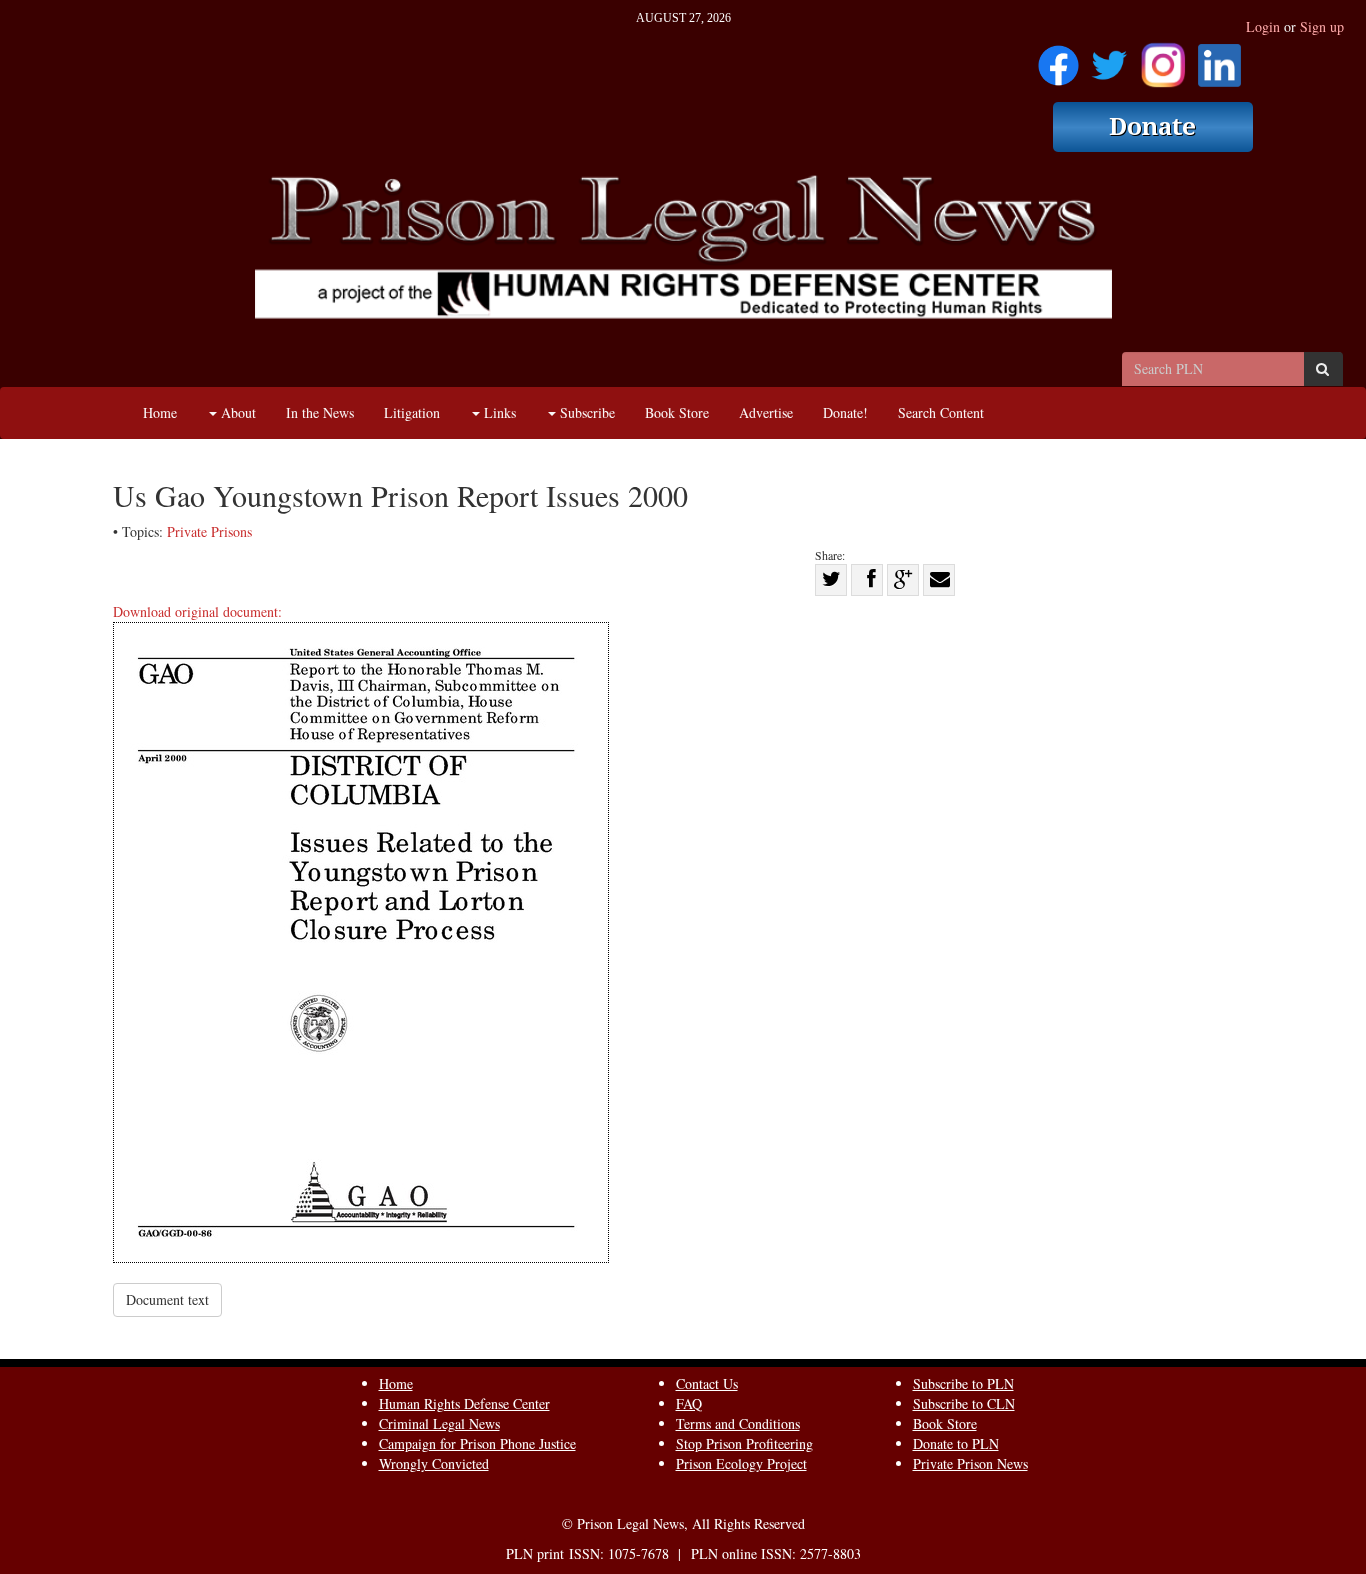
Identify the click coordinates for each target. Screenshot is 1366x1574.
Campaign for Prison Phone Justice (477, 1443)
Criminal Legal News (439, 1423)
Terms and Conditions (738, 1423)
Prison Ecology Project (741, 1463)
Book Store (677, 412)
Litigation (412, 412)
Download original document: (197, 611)
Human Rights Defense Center (464, 1403)
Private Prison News (970, 1463)
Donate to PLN (956, 1443)
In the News (320, 412)
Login (1263, 26)
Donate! (845, 412)
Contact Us (707, 1383)
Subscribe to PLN (963, 1383)
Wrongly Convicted (434, 1463)
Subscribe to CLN (964, 1403)
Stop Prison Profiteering (744, 1443)
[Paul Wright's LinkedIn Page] (1219, 58)
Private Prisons (209, 531)
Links (498, 412)
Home (160, 412)
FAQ (689, 1403)
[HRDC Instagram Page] (1163, 58)
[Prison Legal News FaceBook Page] (1058, 58)
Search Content (941, 412)
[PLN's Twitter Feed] (1109, 58)
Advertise (766, 412)
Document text (167, 1299)
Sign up (1322, 26)
